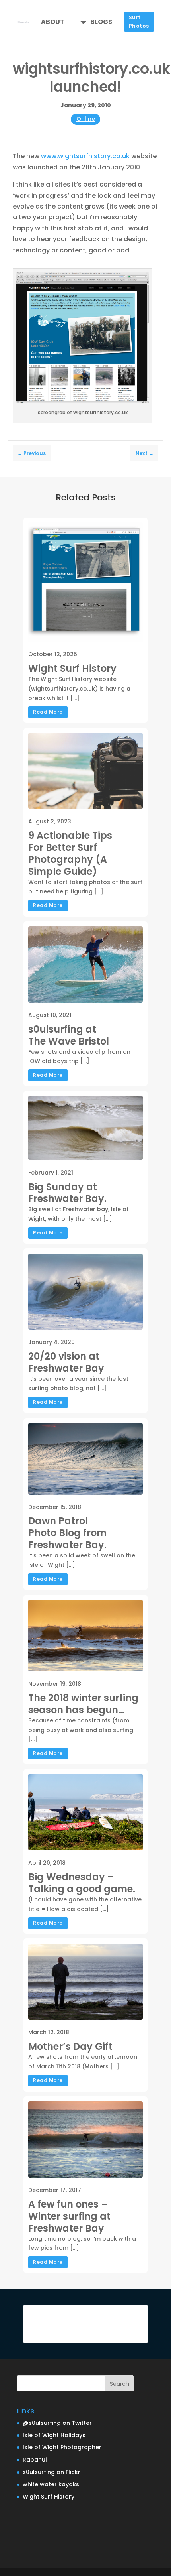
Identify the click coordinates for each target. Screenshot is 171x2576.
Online (86, 119)
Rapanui (35, 2460)
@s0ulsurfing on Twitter (57, 2423)
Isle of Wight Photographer (62, 2447)
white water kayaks (51, 2484)
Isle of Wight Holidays (54, 2435)
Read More (48, 712)
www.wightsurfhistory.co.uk (85, 156)
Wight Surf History (49, 2497)
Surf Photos (139, 22)
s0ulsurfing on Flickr (51, 2472)
